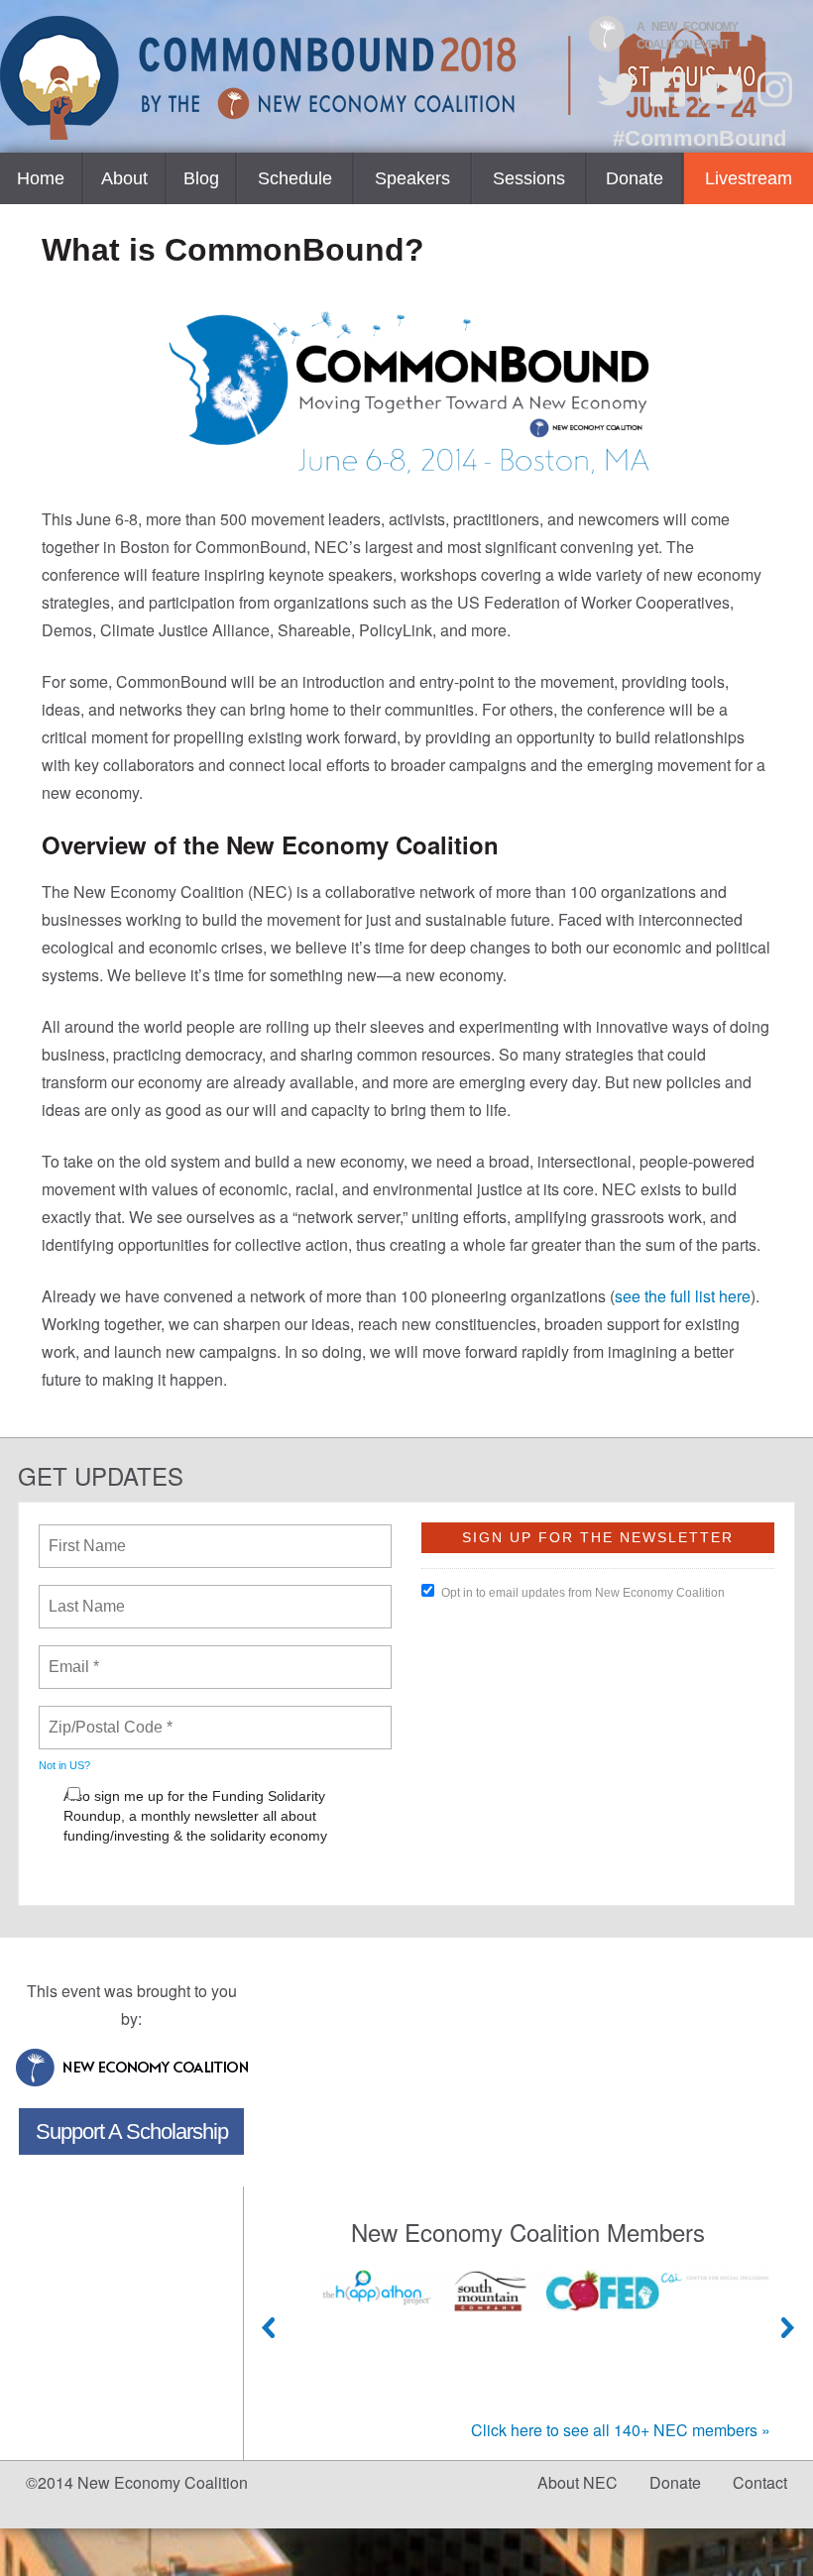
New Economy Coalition (132, 2068)
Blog (201, 178)
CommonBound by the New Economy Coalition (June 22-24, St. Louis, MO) (386, 78)
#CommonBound (699, 138)
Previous (269, 2328)
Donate (635, 178)
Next (788, 2328)
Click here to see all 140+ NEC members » (621, 2430)
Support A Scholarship (132, 2131)
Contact (760, 2482)
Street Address (102, 1877)
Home (41, 178)
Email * (72, 1655)
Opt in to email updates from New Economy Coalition (583, 1593)
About (124, 178)
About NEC (578, 2482)
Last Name (83, 1595)
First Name (86, 1534)
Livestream (749, 178)
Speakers (412, 178)
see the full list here (683, 1296)
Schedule (295, 178)
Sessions (529, 178)
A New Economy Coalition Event (687, 36)
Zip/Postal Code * (107, 1716)
